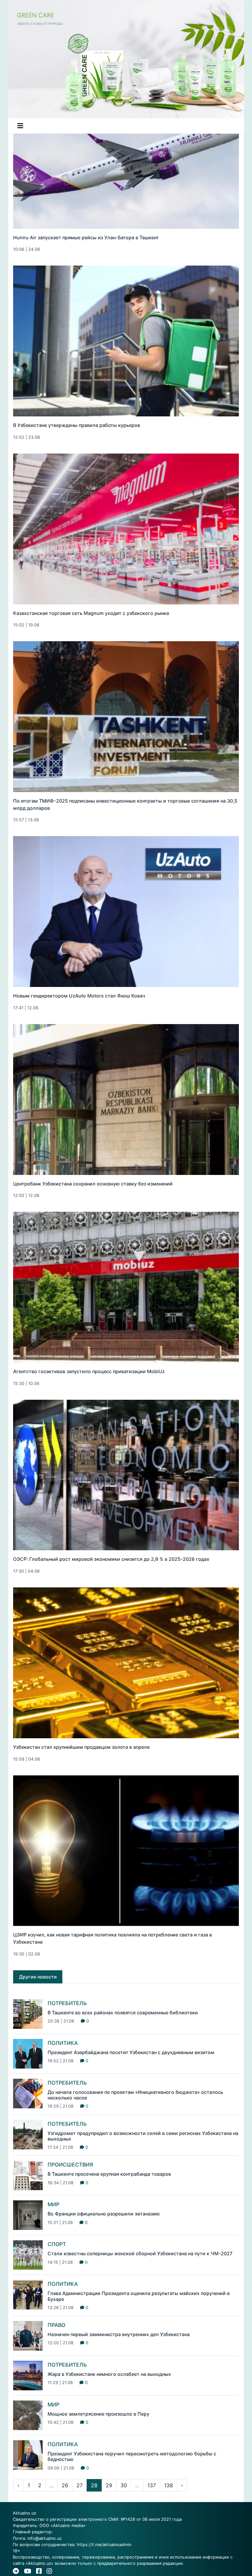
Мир (53, 2204)
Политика (63, 2043)
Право (56, 2325)
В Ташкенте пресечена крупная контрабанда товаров (109, 2174)
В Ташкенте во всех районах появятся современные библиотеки (123, 2013)
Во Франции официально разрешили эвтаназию (104, 2214)
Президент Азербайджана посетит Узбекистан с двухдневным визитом (131, 2052)
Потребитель (67, 2003)
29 (109, 2485)
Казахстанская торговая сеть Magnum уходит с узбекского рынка (91, 613)
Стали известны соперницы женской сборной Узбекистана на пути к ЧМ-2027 (140, 2253)
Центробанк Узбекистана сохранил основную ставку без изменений (93, 1184)
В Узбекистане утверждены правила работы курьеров (77, 425)
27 (80, 2485)
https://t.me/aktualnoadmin (104, 2545)
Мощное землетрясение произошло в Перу (98, 2414)
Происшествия (70, 2165)
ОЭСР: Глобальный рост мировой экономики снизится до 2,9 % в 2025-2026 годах (111, 1559)
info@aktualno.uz (45, 2538)
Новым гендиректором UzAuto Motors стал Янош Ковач (79, 996)
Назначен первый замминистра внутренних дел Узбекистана (119, 2334)
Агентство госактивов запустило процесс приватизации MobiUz (89, 1371)
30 (124, 2485)
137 (152, 2485)
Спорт (57, 2244)
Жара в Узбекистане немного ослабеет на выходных (109, 2374)
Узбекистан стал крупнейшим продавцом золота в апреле (81, 1747)
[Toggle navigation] (20, 126)
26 (65, 2485)
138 (168, 2485)
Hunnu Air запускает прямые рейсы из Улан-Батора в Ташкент (86, 237)
